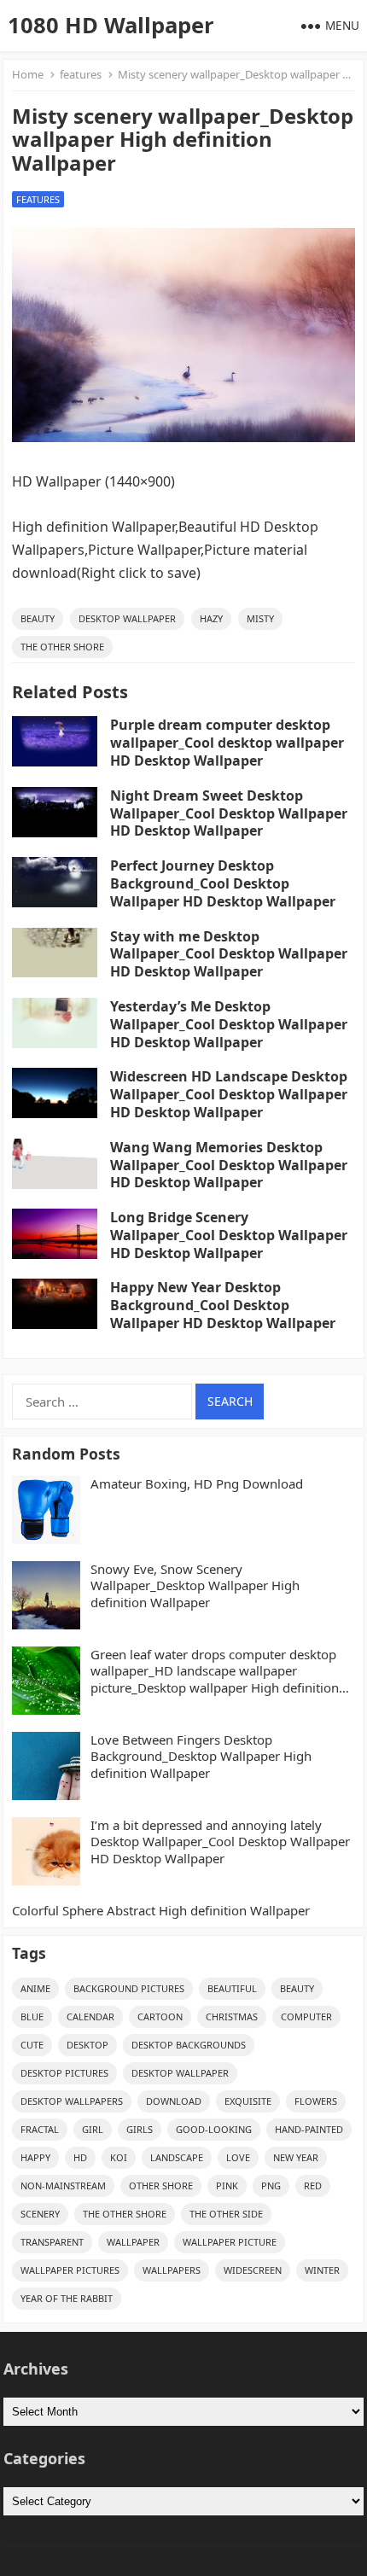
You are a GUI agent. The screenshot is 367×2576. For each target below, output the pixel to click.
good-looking (214, 2129)
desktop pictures (64, 2073)
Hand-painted (309, 2129)
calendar (90, 2017)
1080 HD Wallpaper (111, 25)
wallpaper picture (230, 2242)
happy (35, 2157)
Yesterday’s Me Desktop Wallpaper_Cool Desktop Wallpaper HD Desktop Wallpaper (229, 1024)
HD (80, 2157)
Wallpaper (133, 2242)
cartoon (160, 2017)
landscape (177, 2157)
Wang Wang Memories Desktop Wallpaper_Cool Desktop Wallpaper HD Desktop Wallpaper (229, 1165)
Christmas (232, 2017)
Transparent (52, 2242)
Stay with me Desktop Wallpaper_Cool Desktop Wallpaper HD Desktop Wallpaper (229, 954)
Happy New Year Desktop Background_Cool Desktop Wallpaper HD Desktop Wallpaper (223, 1305)
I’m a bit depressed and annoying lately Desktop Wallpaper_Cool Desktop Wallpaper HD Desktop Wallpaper (220, 1842)
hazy (211, 618)
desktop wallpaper (127, 618)
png (271, 2186)
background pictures (129, 1988)
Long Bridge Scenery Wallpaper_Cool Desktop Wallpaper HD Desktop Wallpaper (229, 1235)
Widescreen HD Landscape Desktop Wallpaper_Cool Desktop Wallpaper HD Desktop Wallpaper (229, 1094)
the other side (226, 2214)
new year (296, 2157)
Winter (322, 2270)
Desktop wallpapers (72, 2101)
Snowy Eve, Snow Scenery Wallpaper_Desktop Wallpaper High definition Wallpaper (195, 1586)
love (238, 2157)
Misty (260, 618)
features (81, 74)
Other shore (161, 2186)
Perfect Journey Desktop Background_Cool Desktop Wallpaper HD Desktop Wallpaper (223, 883)
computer (306, 2017)
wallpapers (172, 2270)
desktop (87, 2045)
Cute (32, 2045)
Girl (93, 2129)
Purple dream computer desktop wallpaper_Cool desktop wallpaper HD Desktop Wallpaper (227, 743)
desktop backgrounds (189, 2045)
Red (313, 2186)
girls (140, 2129)
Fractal (40, 2129)
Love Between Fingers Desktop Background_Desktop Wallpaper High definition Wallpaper (201, 1757)
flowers (316, 2101)
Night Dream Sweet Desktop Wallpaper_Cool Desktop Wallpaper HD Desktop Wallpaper (229, 813)
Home (28, 74)
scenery (40, 2214)
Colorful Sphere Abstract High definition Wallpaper (161, 1911)
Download (174, 2101)
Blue (32, 2017)
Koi (119, 2157)
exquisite (248, 2101)
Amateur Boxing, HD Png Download (197, 1484)
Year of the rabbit (67, 2298)
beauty (38, 618)
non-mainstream (63, 2186)
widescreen (253, 2270)
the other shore (62, 647)
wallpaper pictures (70, 2270)
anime (35, 1988)
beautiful (232, 1988)
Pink (227, 2186)
